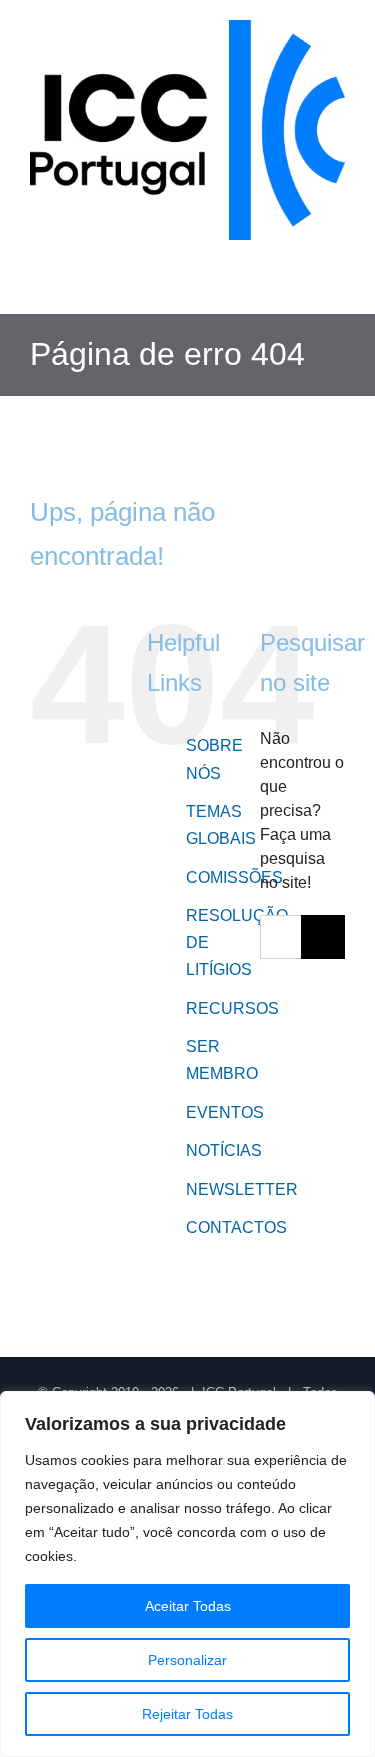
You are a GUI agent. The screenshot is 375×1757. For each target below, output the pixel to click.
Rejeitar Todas (187, 1714)
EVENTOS (225, 1112)
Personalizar (187, 1660)
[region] (187, 1574)
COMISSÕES (234, 877)
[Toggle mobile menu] (337, 283)
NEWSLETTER (242, 1189)
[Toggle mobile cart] (301, 283)
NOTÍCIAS (224, 1150)
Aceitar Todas (188, 1606)
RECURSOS (232, 1008)
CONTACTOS (236, 1227)
